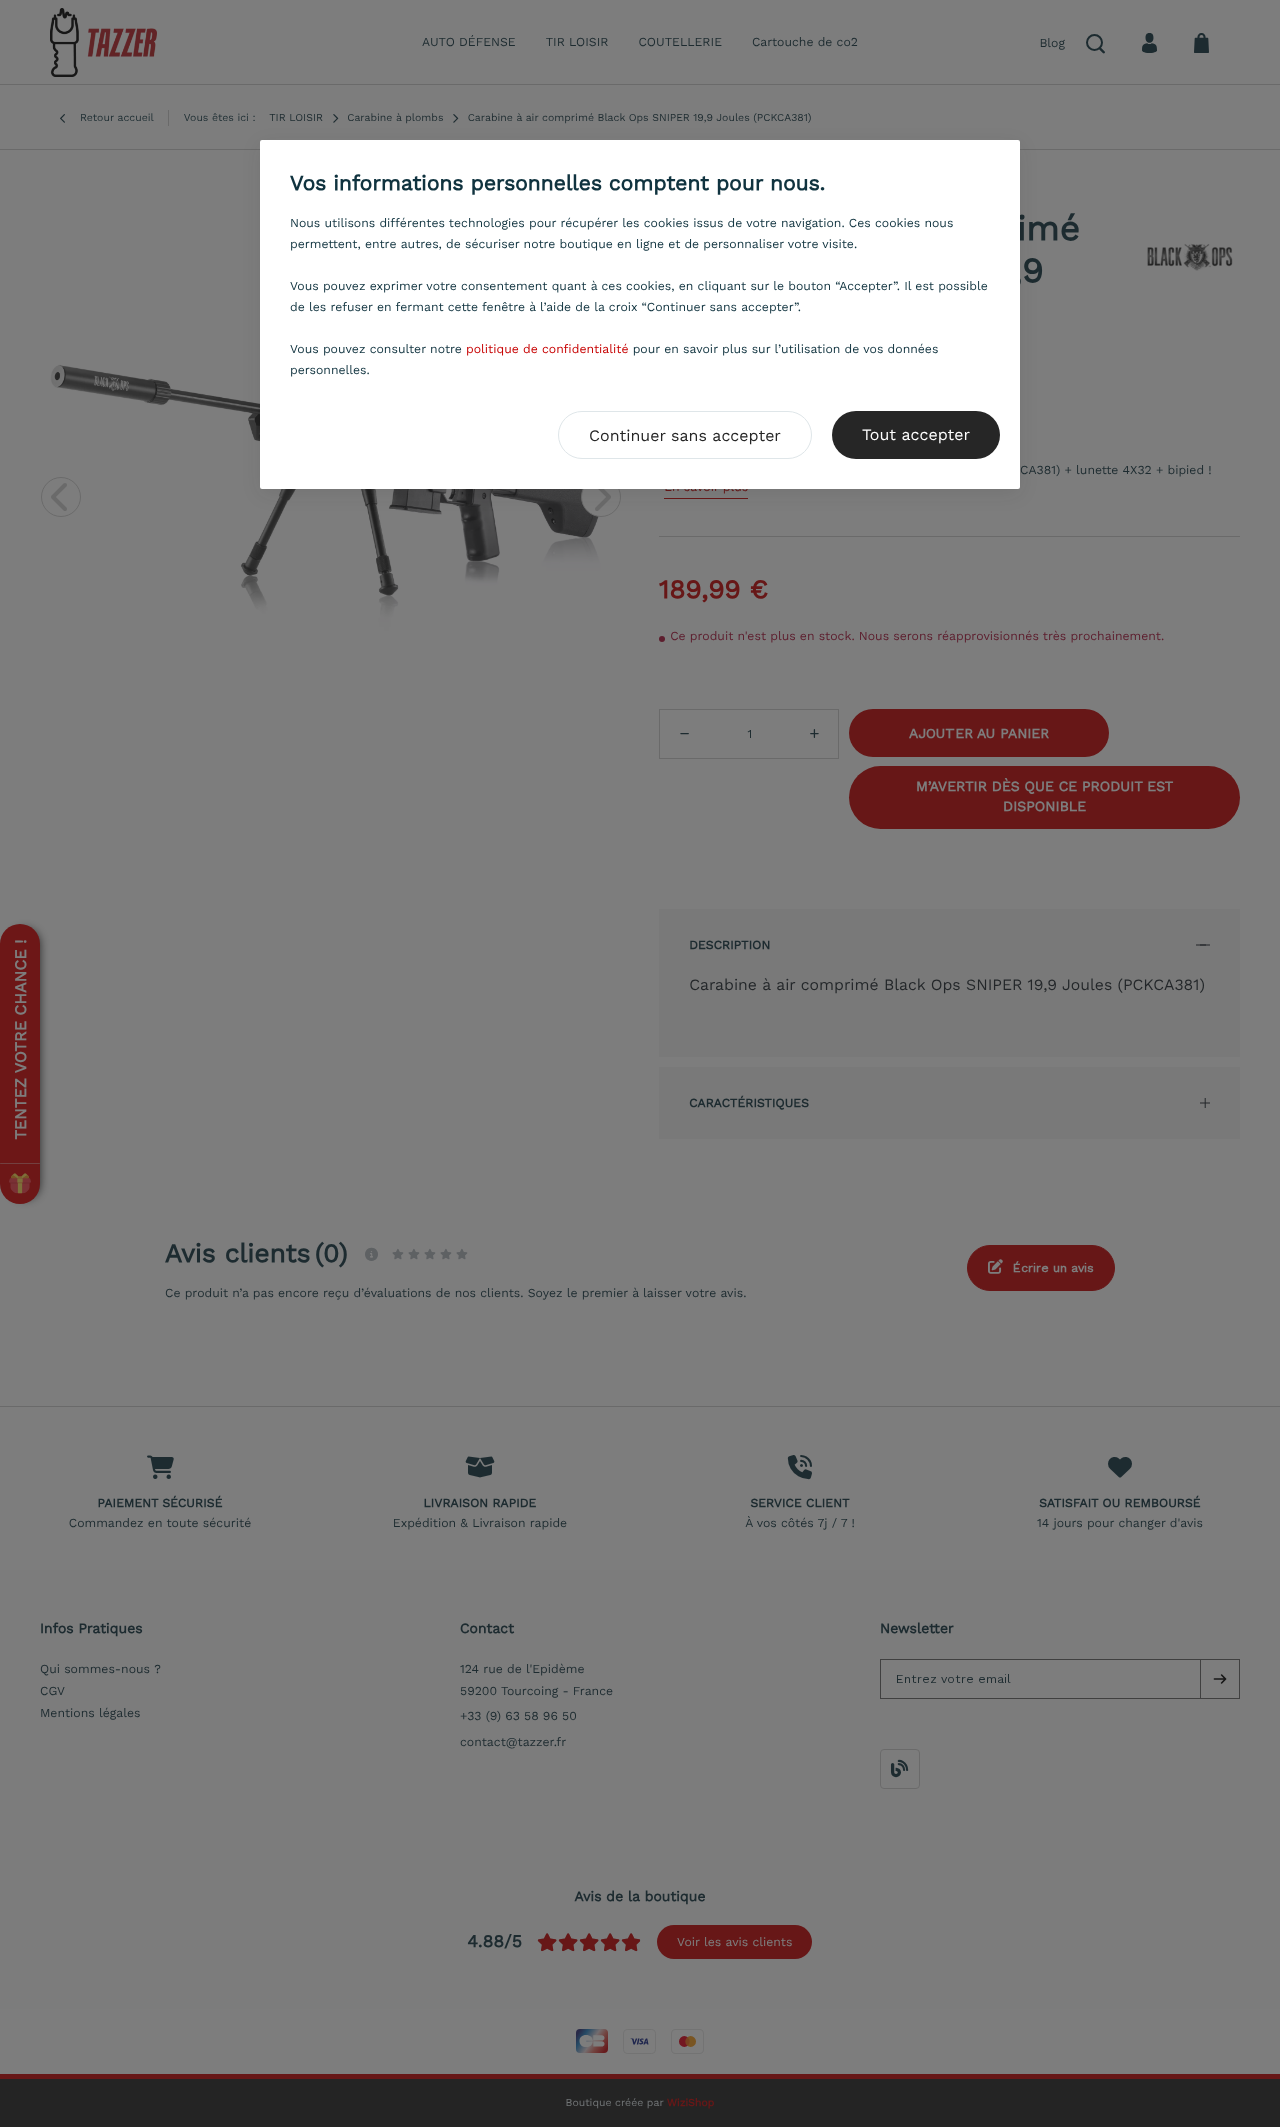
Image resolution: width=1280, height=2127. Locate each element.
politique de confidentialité (547, 349)
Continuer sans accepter (685, 435)
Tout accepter (916, 434)
